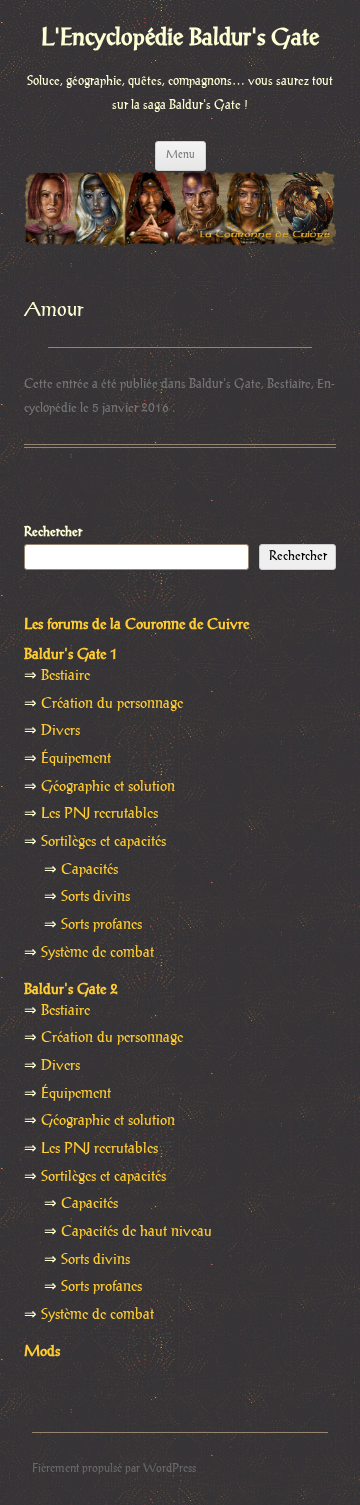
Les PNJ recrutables (99, 814)
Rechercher (53, 532)
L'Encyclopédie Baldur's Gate (180, 38)
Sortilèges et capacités (103, 842)
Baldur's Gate (225, 384)
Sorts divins (95, 897)
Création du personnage (112, 704)
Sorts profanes (101, 925)
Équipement (76, 759)
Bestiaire (289, 384)
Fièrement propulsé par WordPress (114, 1468)
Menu (180, 155)
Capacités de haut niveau (136, 1232)
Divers (60, 731)
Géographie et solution (108, 787)
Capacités (89, 870)
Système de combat (97, 953)
